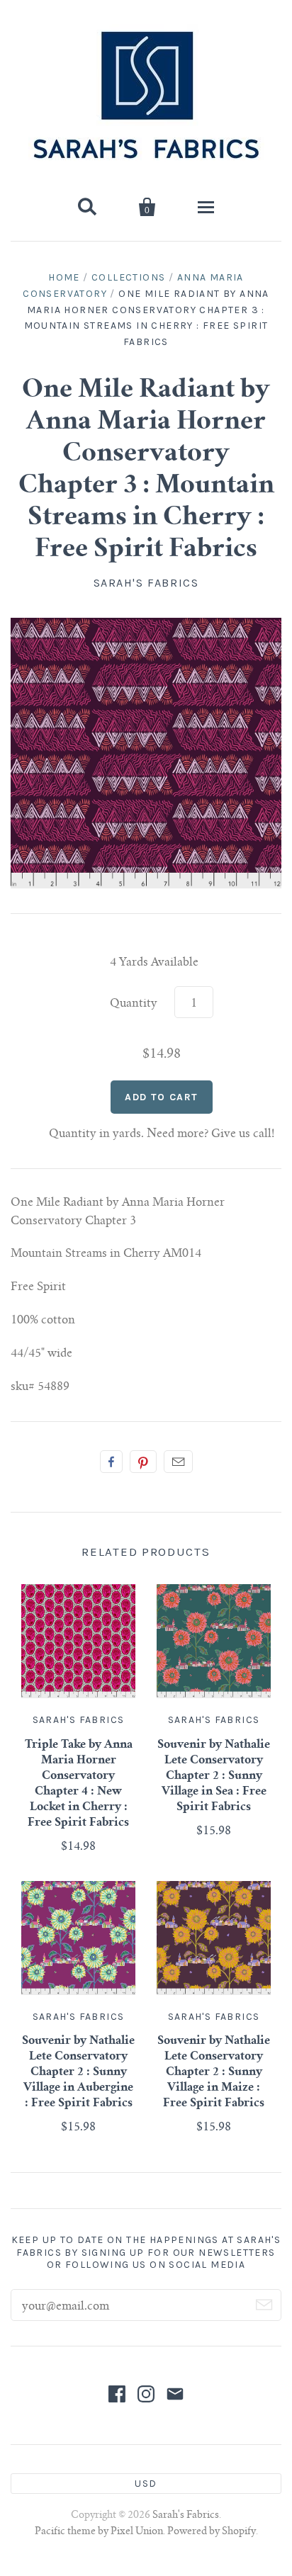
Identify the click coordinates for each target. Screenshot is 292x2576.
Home (64, 277)
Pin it (143, 1462)
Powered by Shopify (212, 2532)
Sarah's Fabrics (146, 583)
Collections (128, 277)
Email (178, 1462)
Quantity (134, 1004)
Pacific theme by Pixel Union (99, 2532)
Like (111, 1462)
